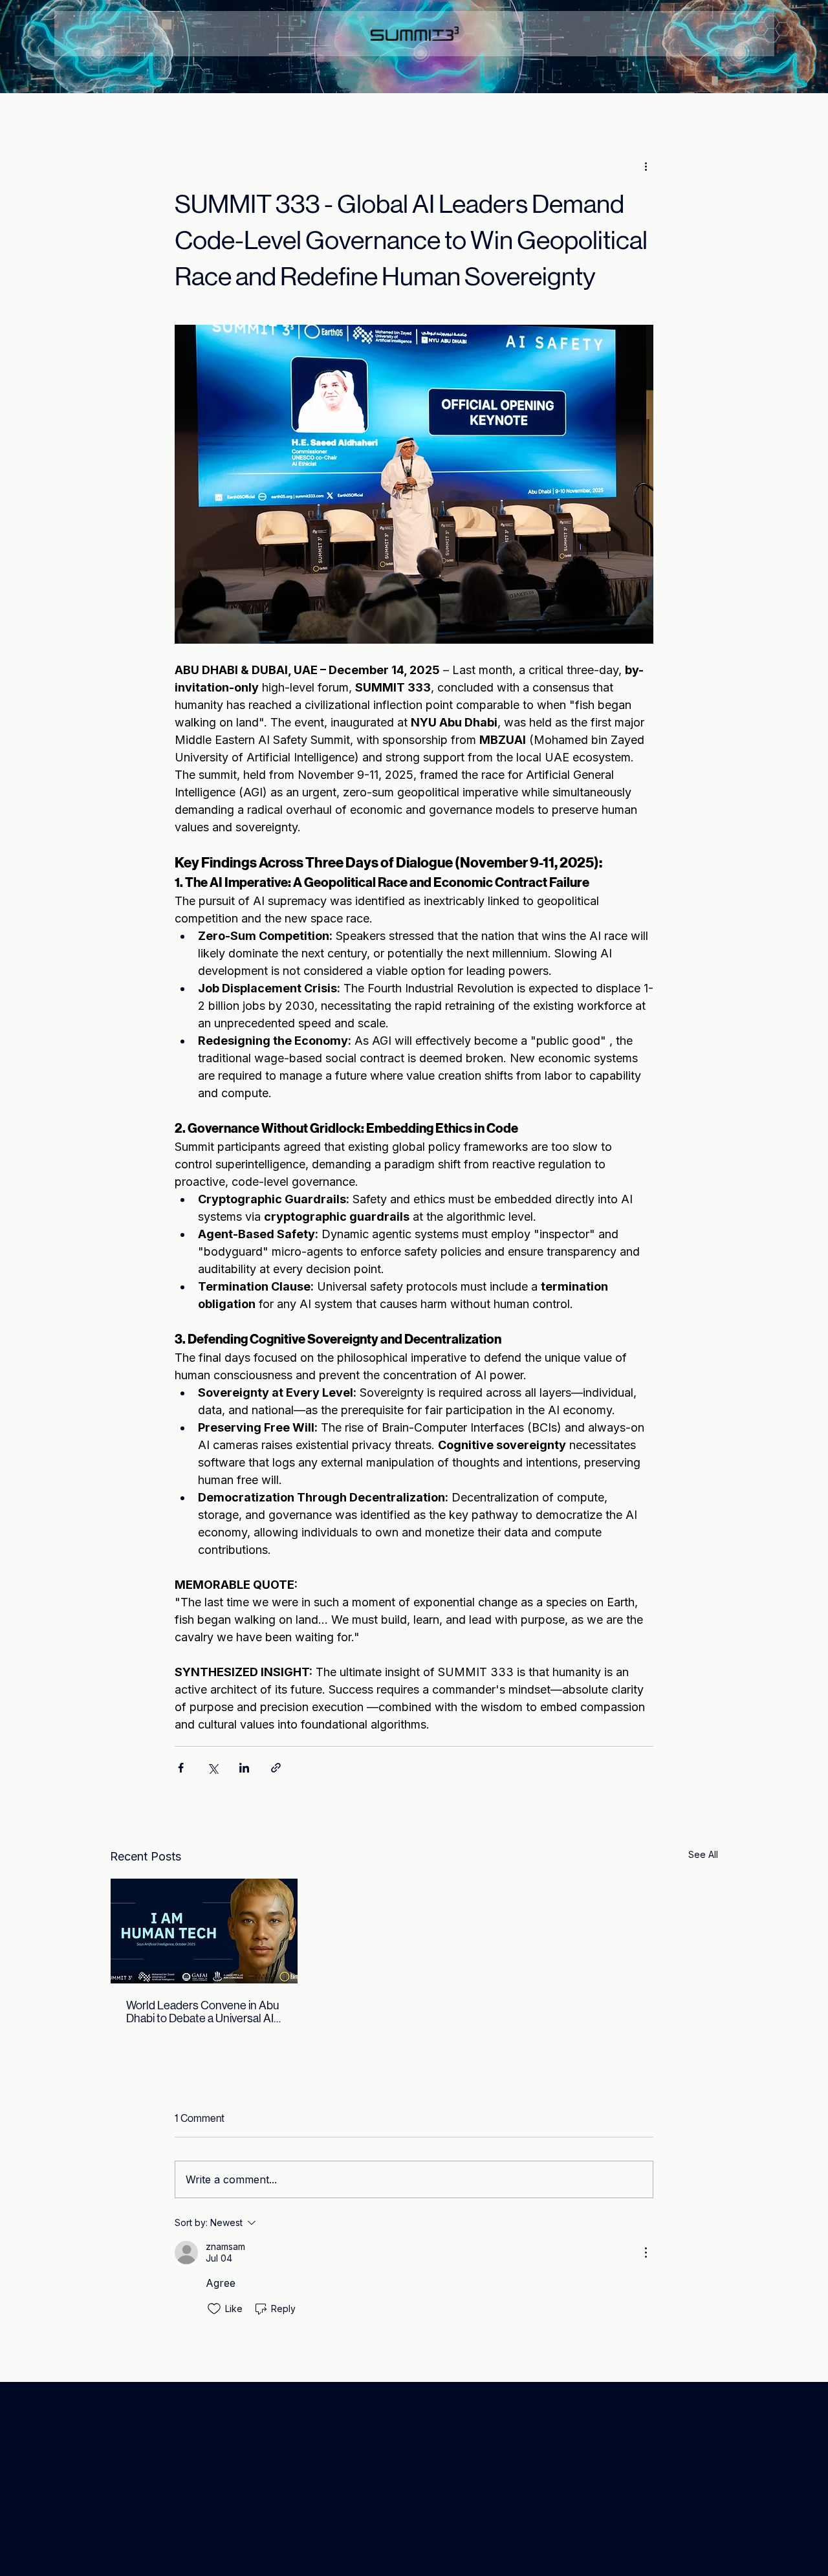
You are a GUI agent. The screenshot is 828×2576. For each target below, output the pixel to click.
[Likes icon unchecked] (214, 2309)
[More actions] (646, 166)
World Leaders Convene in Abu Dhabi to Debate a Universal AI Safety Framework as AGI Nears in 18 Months (204, 2012)
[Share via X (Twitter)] (212, 1768)
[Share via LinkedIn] (244, 1768)
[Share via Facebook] (181, 1768)
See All (703, 1854)
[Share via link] (276, 1768)
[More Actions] (646, 2253)
